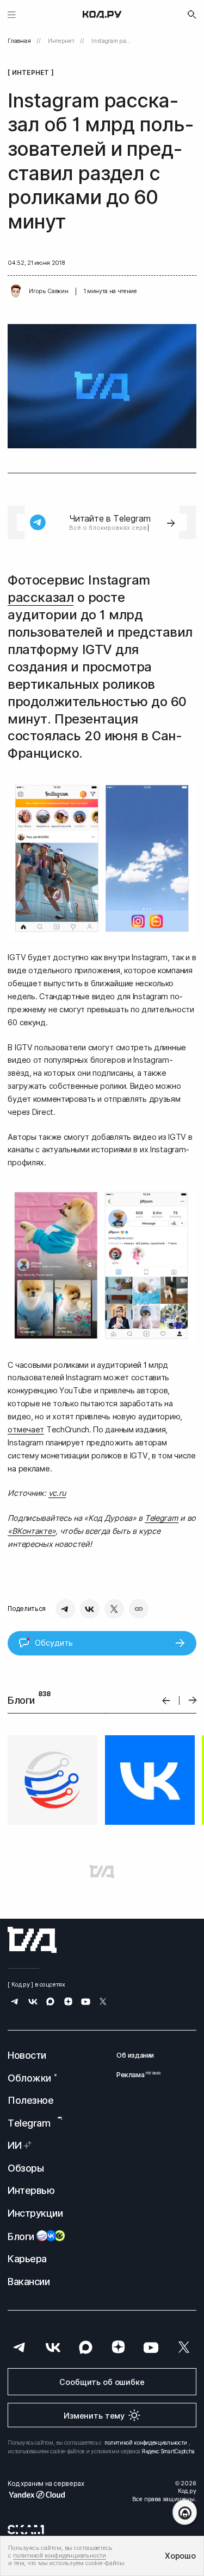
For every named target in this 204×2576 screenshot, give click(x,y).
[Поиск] (192, 15)
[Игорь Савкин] (16, 291)
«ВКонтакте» (32, 1531)
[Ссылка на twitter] (103, 2003)
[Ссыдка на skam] (26, 2529)
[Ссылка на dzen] (68, 2003)
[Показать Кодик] (185, 2512)
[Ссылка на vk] (33, 2003)
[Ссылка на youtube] (86, 2003)
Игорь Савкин (48, 291)
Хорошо (180, 2556)
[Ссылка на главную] (32, 1940)
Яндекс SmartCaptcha (168, 2451)
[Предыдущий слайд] (166, 1700)
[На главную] (102, 15)
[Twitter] (114, 1609)
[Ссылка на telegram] (15, 2003)
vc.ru (57, 1493)
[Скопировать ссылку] (139, 1609)
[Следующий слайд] (193, 1700)
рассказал (41, 597)
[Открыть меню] (12, 14)
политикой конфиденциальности (146, 2442)
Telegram (162, 1518)
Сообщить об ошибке (102, 2382)
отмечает (26, 1429)
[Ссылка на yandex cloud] (46, 2495)
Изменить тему (94, 2416)
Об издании (135, 2055)
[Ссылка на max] (50, 2003)
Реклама (135, 2075)
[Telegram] (65, 1609)
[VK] (90, 1609)
